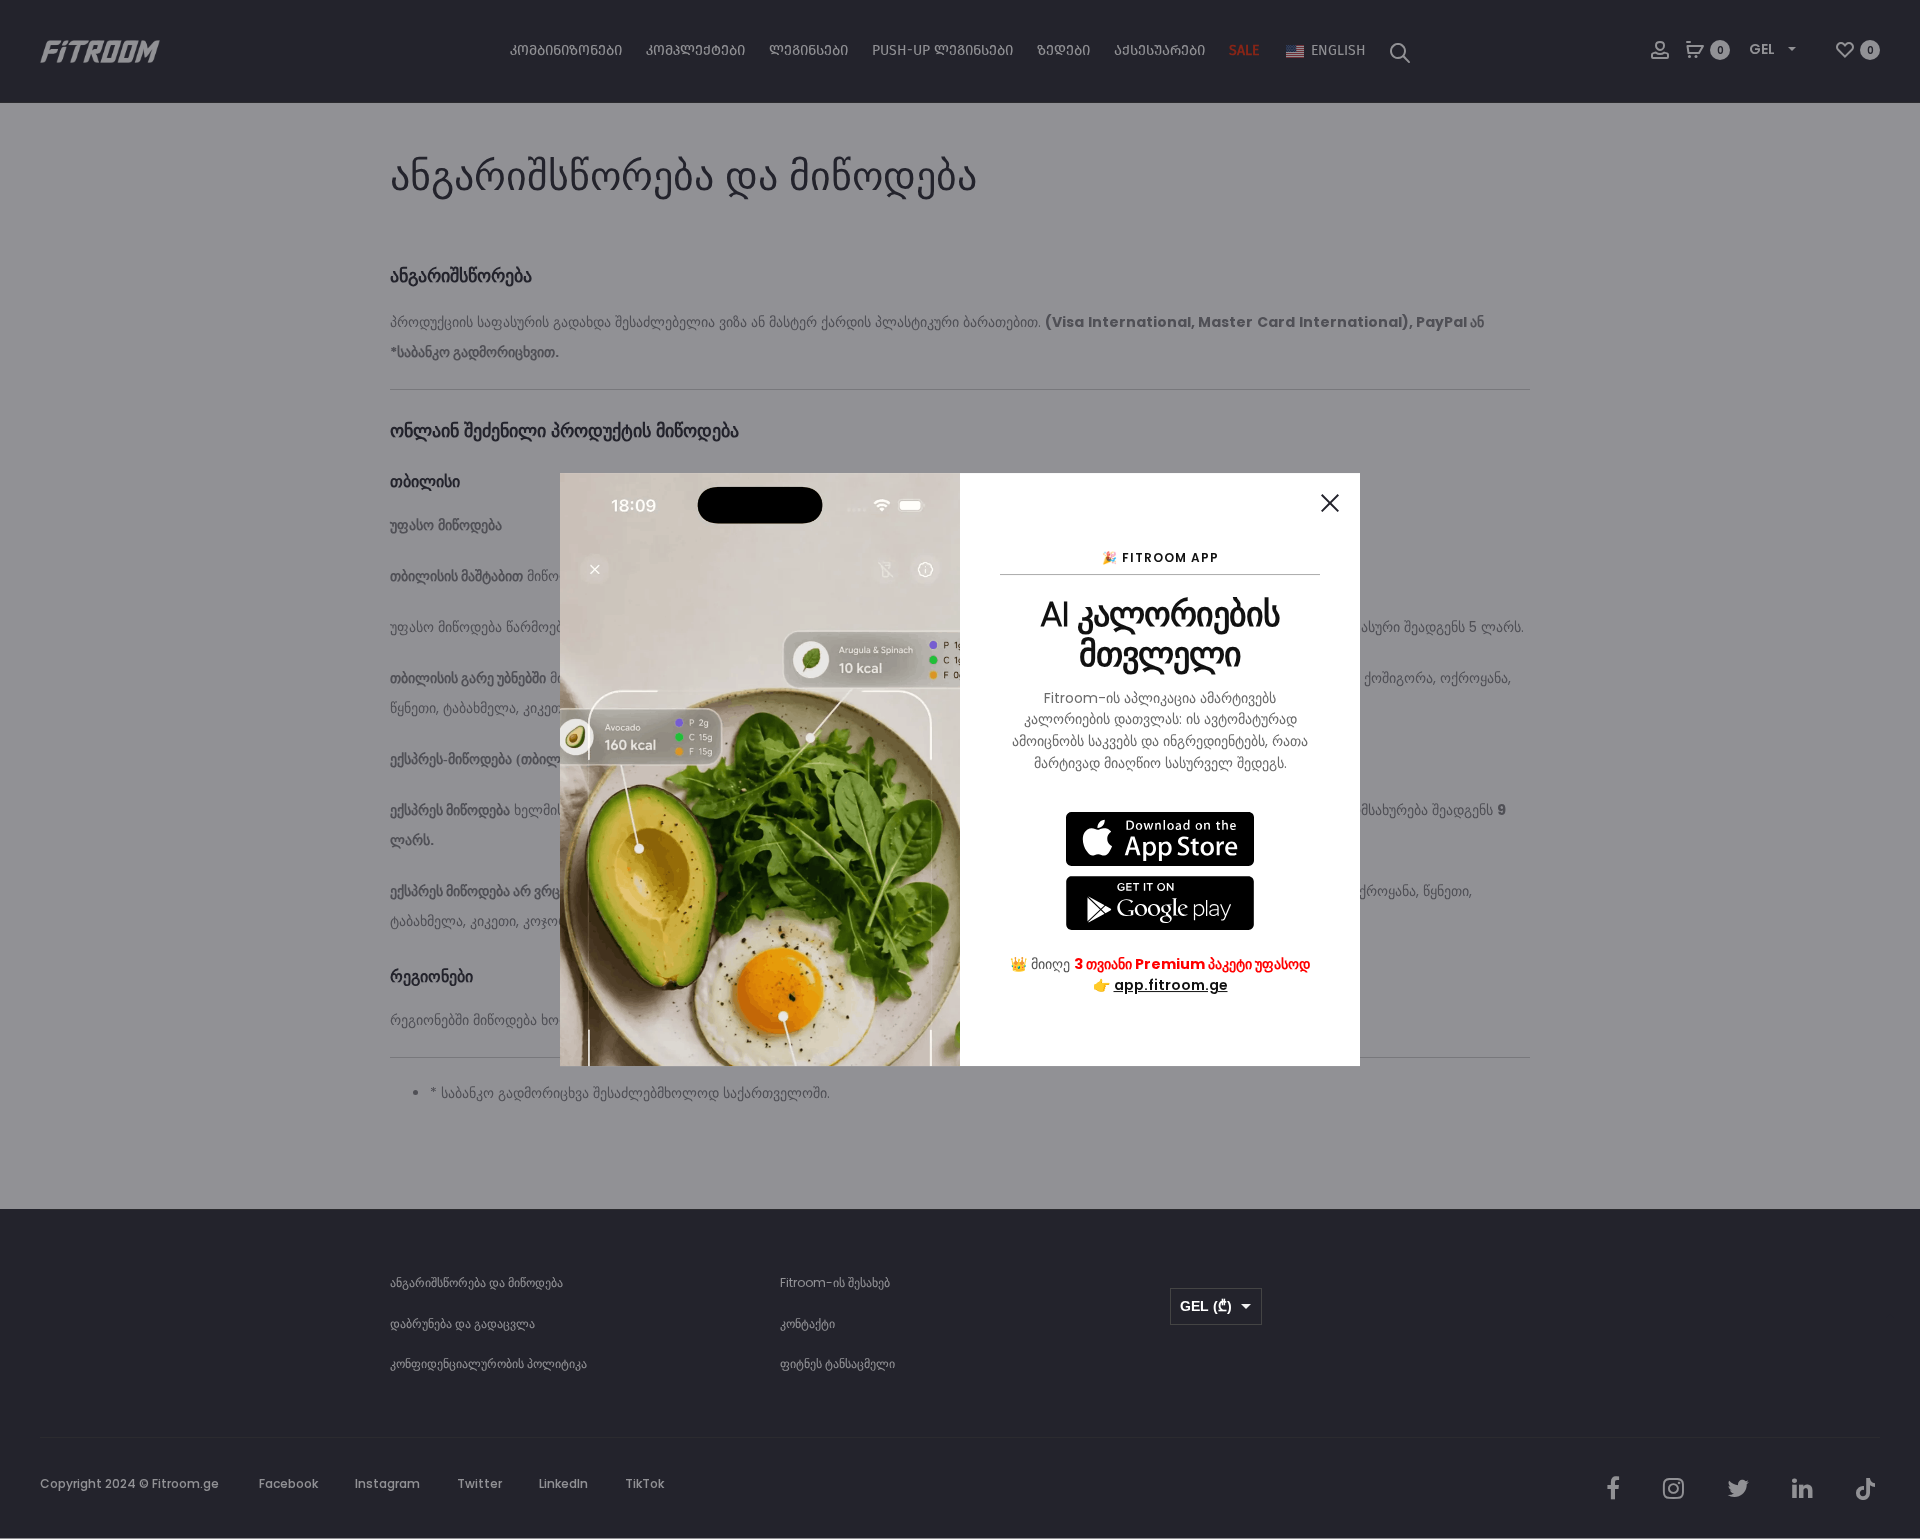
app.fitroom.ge (1171, 985)
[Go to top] (1890, 1323)
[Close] (1330, 503)
